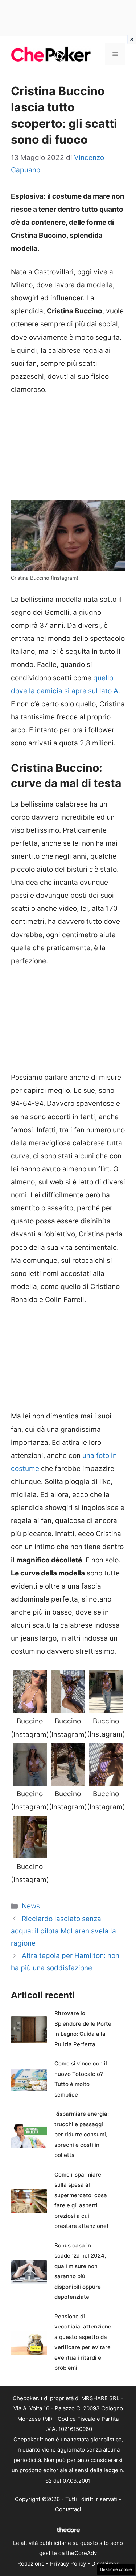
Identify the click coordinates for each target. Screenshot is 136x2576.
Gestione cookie (116, 2569)
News (31, 1906)
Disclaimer (105, 2564)
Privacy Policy (68, 2564)
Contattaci (68, 2509)
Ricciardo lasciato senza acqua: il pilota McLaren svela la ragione (63, 1931)
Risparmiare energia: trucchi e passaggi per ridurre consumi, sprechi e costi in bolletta (82, 2134)
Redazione (31, 2564)
